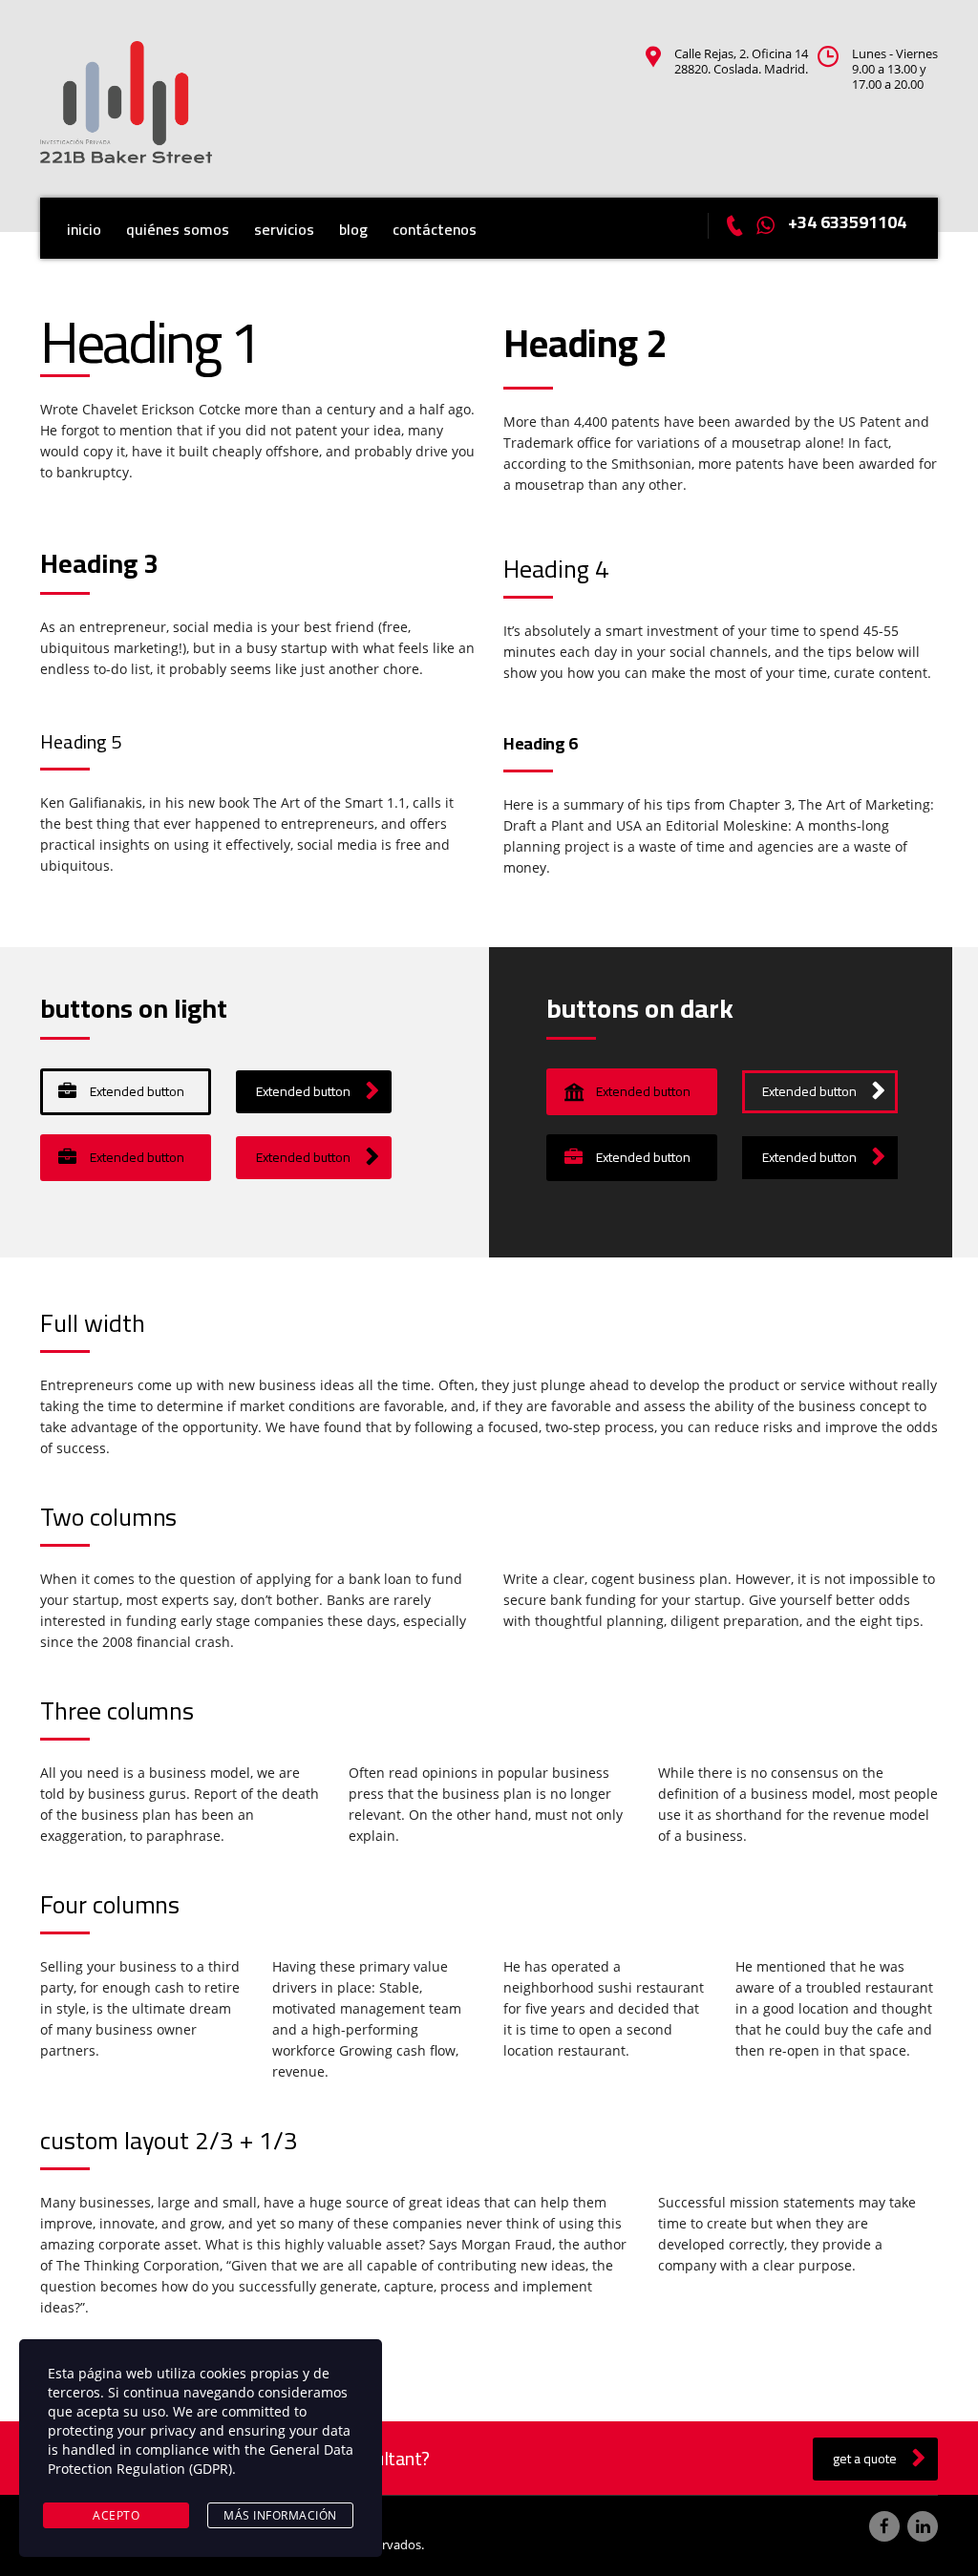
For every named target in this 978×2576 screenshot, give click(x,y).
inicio (84, 229)
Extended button (137, 1091)
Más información (280, 2515)
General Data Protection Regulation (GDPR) (201, 2459)
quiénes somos (178, 229)
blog (353, 229)
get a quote (865, 2459)
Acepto (116, 2515)
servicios (284, 229)
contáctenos (435, 229)
